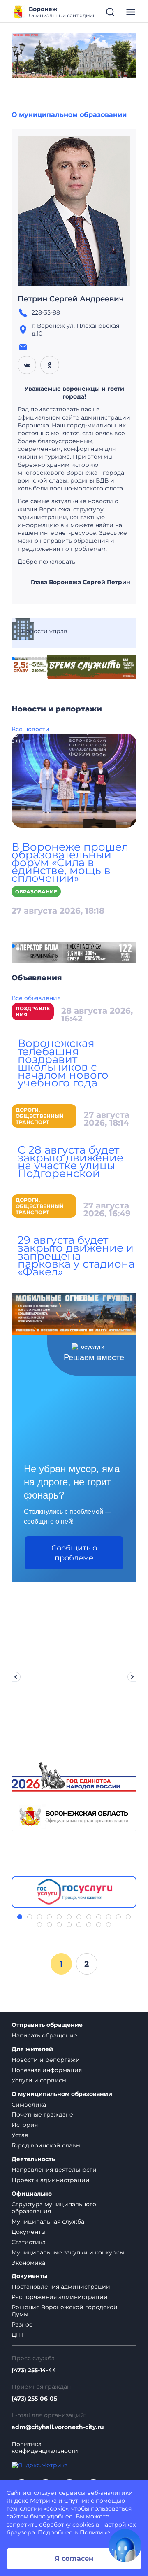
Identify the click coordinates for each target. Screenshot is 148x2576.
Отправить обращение (47, 2025)
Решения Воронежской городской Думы (65, 2311)
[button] (13, 659)
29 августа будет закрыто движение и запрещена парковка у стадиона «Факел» (76, 1256)
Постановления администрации (61, 2287)
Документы (29, 2232)
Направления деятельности (54, 2170)
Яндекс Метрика (32, 2501)
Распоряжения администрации (60, 2297)
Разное (22, 2324)
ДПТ (18, 2335)
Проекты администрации (51, 2180)
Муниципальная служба (48, 2222)
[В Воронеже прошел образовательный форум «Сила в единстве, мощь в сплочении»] (74, 780)
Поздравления (33, 1012)
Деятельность (33, 2159)
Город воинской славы (46, 2145)
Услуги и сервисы (39, 2080)
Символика (29, 2105)
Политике (95, 2532)
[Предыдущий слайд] (16, 1677)
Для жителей (32, 2049)
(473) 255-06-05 (34, 2399)
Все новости (30, 729)
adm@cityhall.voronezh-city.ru (58, 2427)
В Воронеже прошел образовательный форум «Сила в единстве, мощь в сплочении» (70, 863)
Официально (32, 2194)
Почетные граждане (42, 2114)
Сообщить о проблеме (74, 1553)
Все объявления (36, 998)
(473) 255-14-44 (34, 2370)
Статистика (29, 2242)
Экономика (28, 2263)
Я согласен (74, 2559)
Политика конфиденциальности (45, 2448)
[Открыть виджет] (125, 2546)
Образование (36, 892)
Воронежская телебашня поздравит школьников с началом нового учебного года (63, 1063)
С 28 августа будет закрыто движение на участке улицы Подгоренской (71, 1162)
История (25, 2125)
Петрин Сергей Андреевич (71, 299)
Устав (20, 2135)
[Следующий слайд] (132, 1677)
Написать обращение (44, 2035)
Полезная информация (47, 2070)
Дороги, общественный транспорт (40, 1116)
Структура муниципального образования (54, 2208)
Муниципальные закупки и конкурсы (68, 2252)
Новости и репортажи (46, 2060)
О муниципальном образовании (69, 115)
